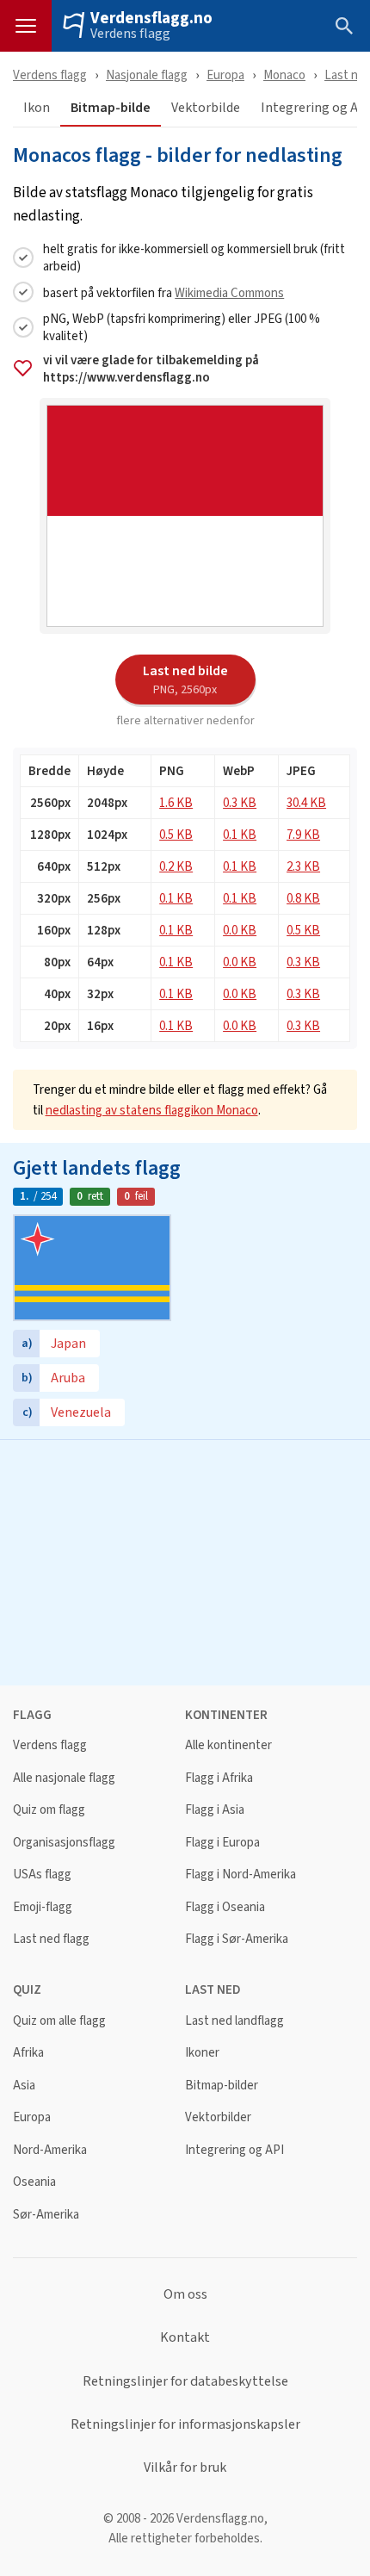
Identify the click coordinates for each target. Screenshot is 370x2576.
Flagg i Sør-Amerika (237, 1939)
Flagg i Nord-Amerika (240, 1875)
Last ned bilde (185, 679)
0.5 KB (176, 834)
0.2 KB (176, 866)
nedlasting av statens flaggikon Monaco (152, 1110)
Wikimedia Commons (229, 292)
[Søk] (344, 26)
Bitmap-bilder (222, 2086)
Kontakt (185, 2337)
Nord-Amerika (50, 2150)
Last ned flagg (51, 1939)
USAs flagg (42, 1875)
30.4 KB (306, 802)
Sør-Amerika (46, 2215)
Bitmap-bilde (111, 108)
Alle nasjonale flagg (64, 1778)
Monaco (284, 74)
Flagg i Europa (222, 1843)
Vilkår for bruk (185, 2467)
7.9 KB (303, 834)
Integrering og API (234, 2150)
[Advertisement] (185, 1561)
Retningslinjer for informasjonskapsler (185, 2424)
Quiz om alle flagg (59, 2021)
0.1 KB (240, 834)
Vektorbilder (218, 2117)
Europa (225, 74)
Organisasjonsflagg (64, 1843)
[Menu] (26, 26)
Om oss (185, 2294)
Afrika (28, 2053)
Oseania (34, 2182)
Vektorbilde (206, 108)
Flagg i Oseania (225, 1907)
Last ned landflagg (234, 2021)
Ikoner (202, 2053)
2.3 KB (303, 866)
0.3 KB (240, 802)
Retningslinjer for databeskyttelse (185, 2381)
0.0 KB (240, 930)
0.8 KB (303, 898)
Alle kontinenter (228, 1745)
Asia (24, 2086)
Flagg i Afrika (219, 1778)
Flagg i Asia (215, 1810)
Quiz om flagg (49, 1810)
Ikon (37, 108)
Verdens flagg (130, 34)
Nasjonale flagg (147, 74)
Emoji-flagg (43, 1907)
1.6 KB (176, 802)
